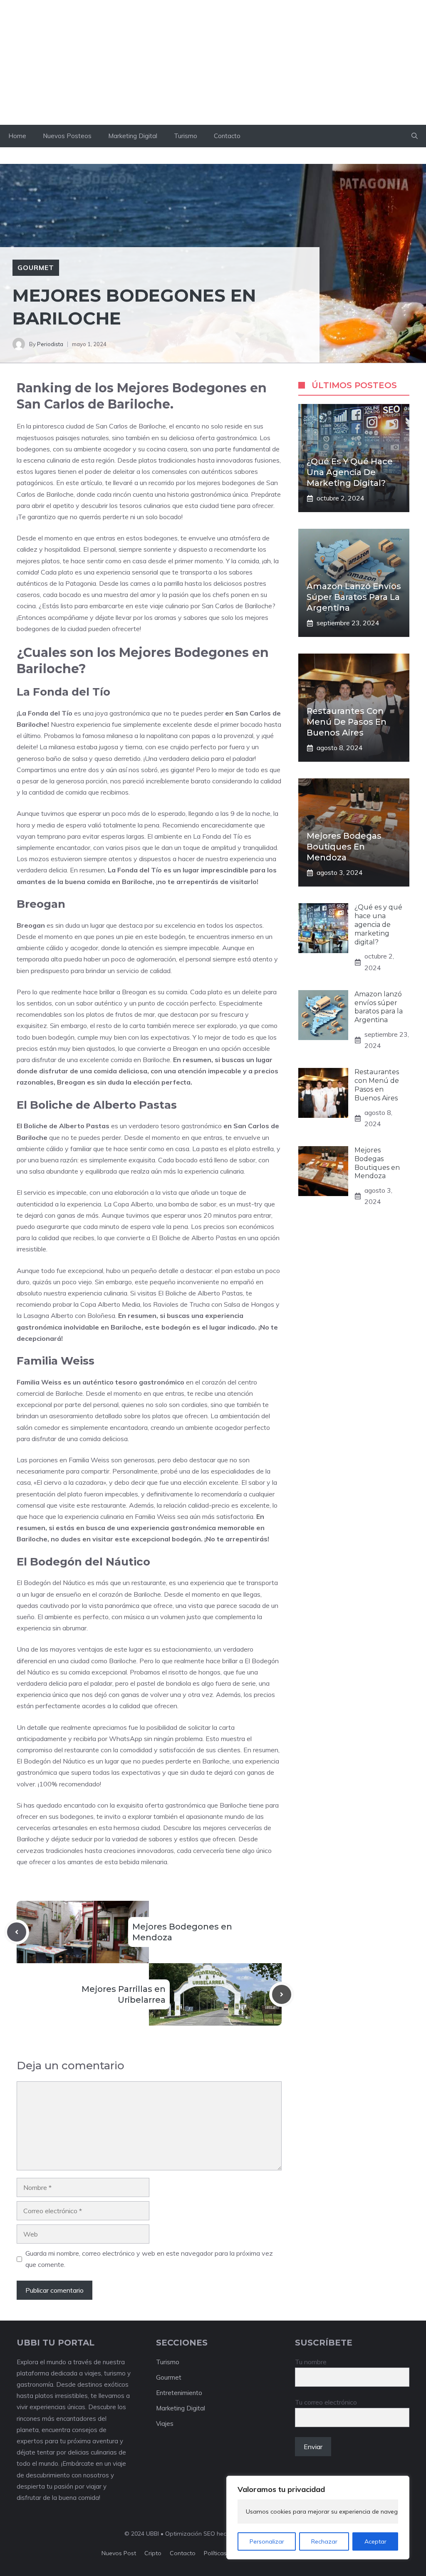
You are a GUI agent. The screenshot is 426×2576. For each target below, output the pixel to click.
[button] (415, 136)
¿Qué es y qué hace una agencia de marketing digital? (350, 472)
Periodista (50, 344)
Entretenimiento (179, 2393)
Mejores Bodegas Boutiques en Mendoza (344, 847)
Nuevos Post (119, 2553)
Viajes (165, 2424)
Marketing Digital (133, 136)
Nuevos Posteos (67, 136)
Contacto (227, 136)
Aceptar (375, 2541)
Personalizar (267, 2541)
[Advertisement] (213, 62)
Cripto (153, 2553)
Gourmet (36, 268)
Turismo (186, 136)
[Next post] (282, 1994)
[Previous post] (17, 1932)
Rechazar (324, 2541)
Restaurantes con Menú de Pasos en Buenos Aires (347, 722)
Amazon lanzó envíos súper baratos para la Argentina (354, 597)
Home (17, 136)
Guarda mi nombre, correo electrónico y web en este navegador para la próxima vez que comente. (149, 2259)
